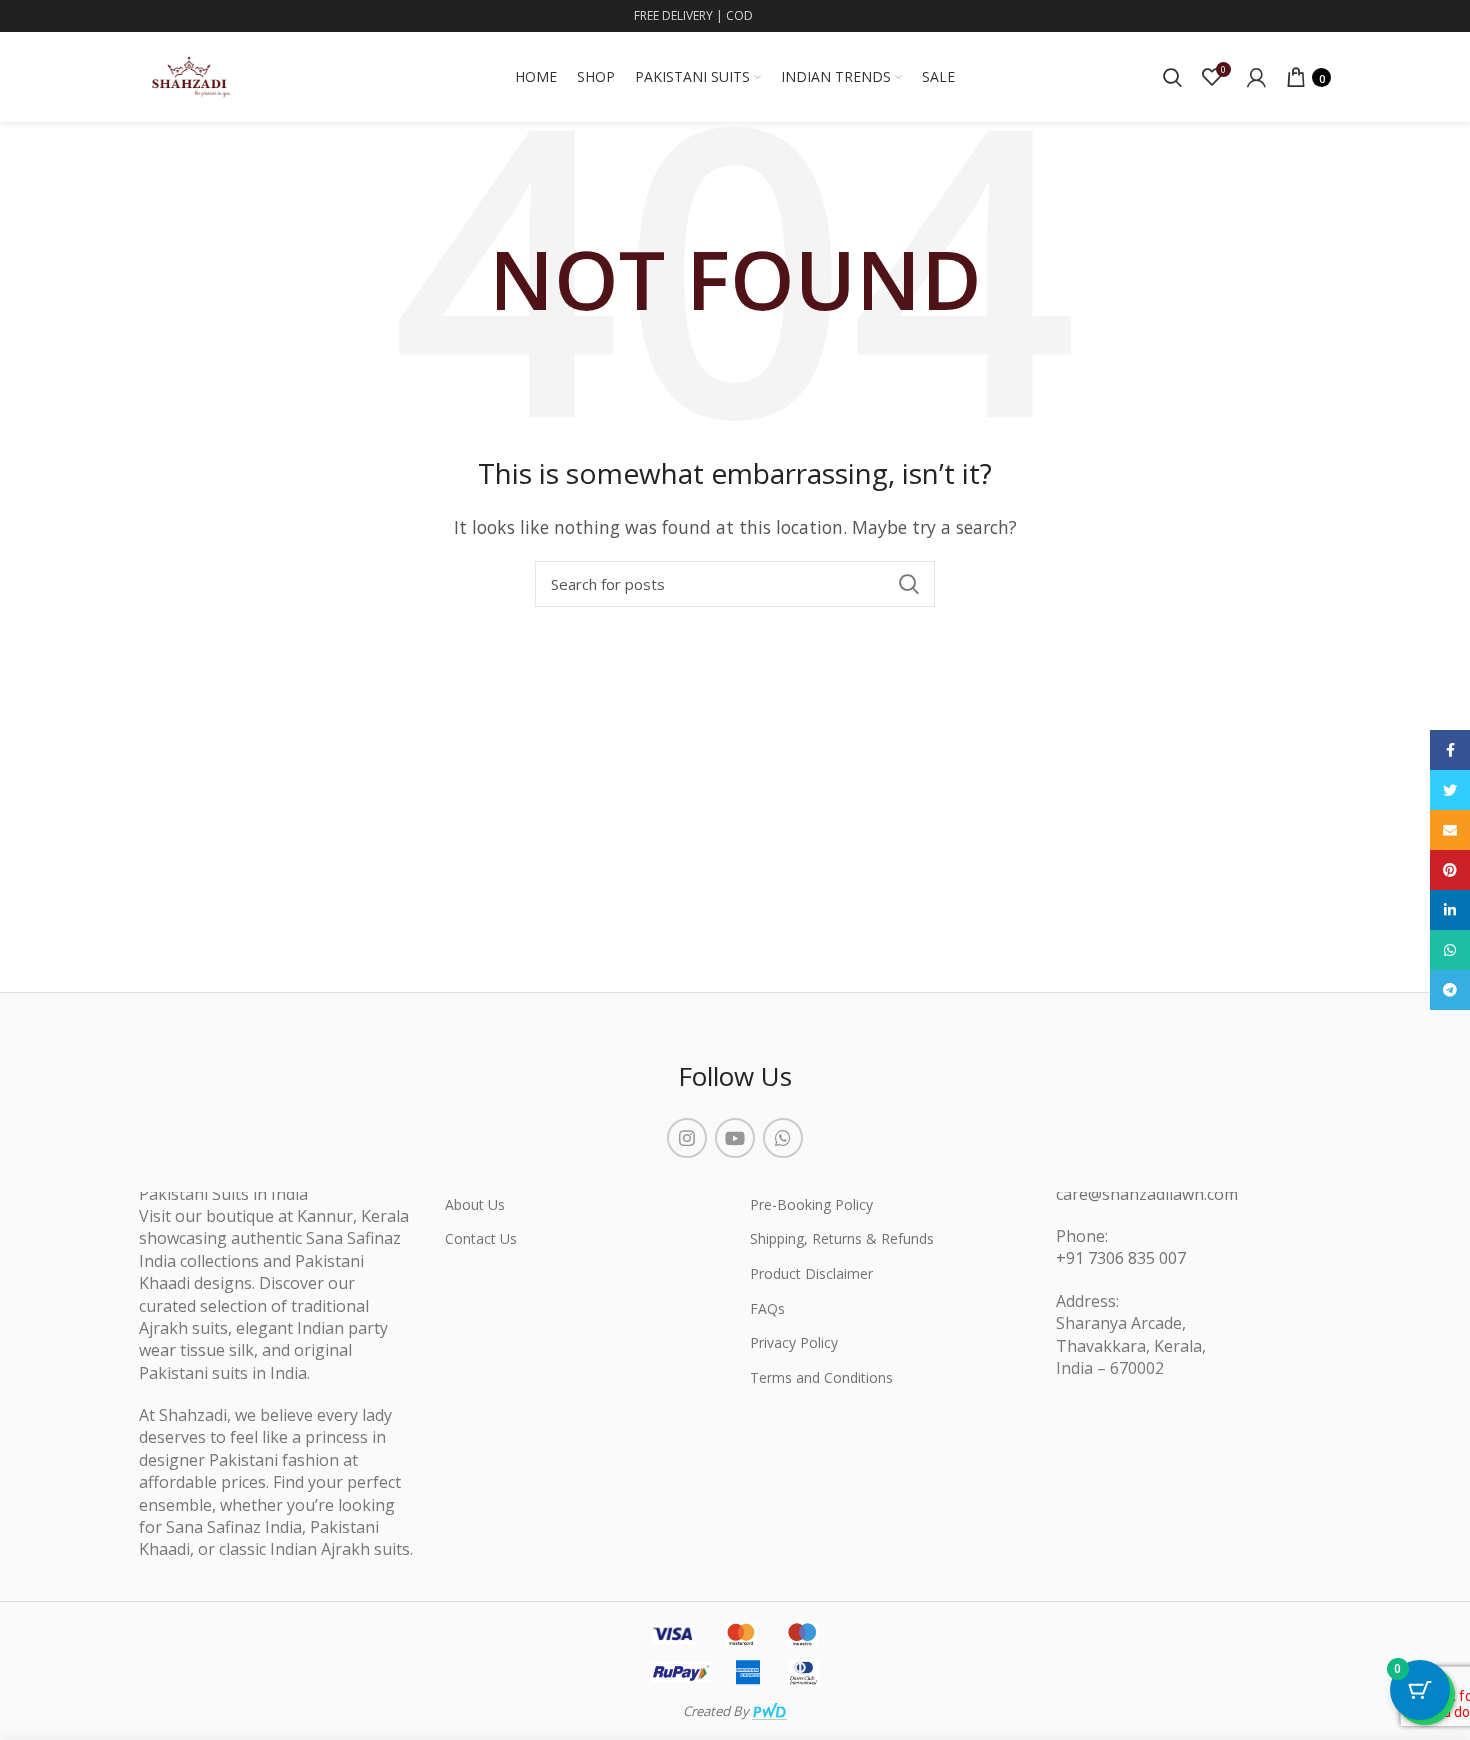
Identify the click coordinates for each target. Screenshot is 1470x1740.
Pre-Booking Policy (811, 1204)
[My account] (1256, 77)
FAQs (767, 1308)
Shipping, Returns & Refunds (842, 1238)
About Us (475, 1204)
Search (908, 584)
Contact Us (481, 1238)
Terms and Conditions (821, 1377)
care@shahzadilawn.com (1147, 1194)
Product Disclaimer (811, 1273)
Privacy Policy (794, 1342)
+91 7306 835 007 (1121, 1258)
